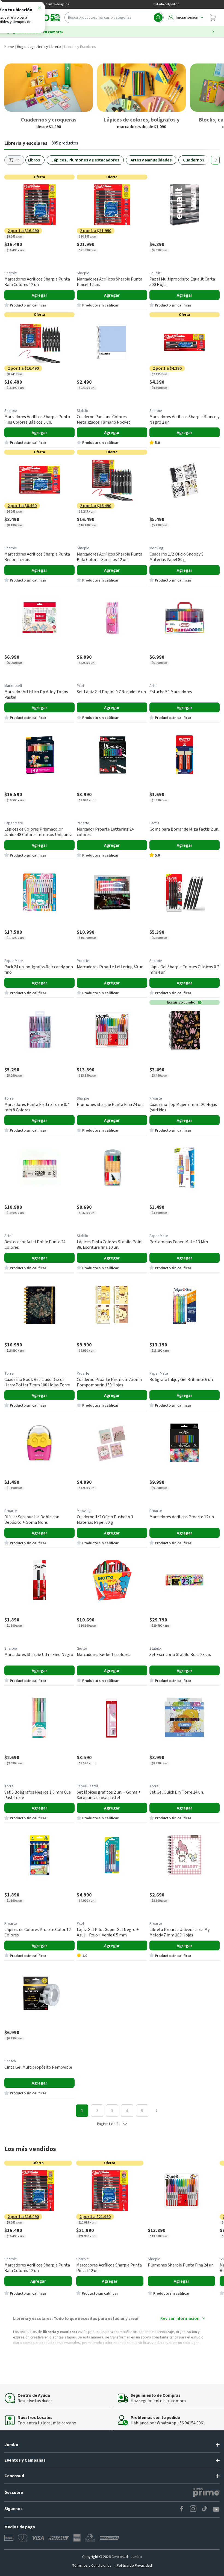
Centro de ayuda (57, 4)
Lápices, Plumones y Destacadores (85, 160)
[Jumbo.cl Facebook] (182, 2509)
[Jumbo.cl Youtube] (216, 2509)
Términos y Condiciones (92, 2566)
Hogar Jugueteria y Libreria (39, 47)
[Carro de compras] (213, 18)
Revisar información (180, 2318)
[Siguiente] (215, 160)
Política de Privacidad (134, 2566)
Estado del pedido (166, 4)
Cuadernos (194, 160)
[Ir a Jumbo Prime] (206, 2493)
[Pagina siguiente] (157, 2111)
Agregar (39, 295)
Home (9, 47)
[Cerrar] (39, 9)
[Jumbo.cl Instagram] (193, 2509)
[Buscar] (158, 18)
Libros (34, 160)
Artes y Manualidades (151, 160)
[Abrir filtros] (14, 160)
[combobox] (114, 18)
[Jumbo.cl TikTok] (205, 2509)
